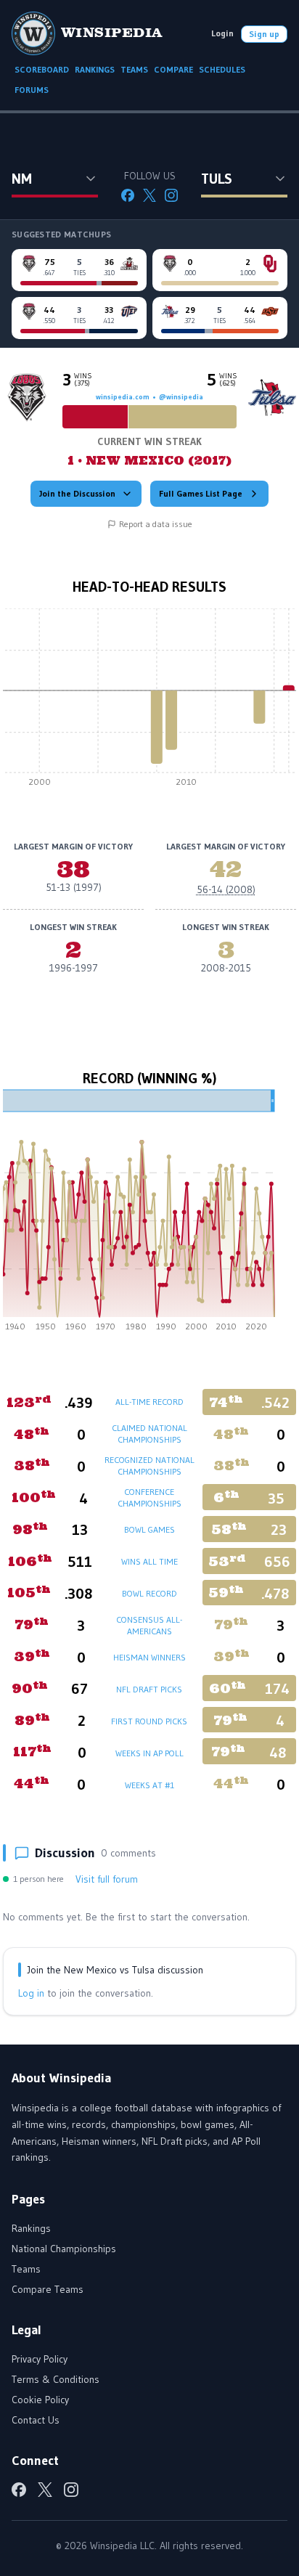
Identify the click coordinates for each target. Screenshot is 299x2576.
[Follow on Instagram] (171, 195)
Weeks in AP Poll (149, 1753)
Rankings (31, 2228)
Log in (31, 1993)
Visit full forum (107, 1879)
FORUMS (32, 90)
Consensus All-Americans (149, 1625)
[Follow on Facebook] (128, 195)
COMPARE (173, 69)
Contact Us (36, 2420)
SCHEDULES (222, 69)
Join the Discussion (77, 493)
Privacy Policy (40, 2359)
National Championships (64, 2249)
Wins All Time (149, 1561)
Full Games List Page (201, 493)
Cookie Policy (40, 2400)
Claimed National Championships (149, 1434)
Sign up (264, 34)
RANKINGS (95, 69)
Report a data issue (156, 524)
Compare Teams (48, 2289)
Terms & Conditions (56, 2379)
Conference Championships (149, 1497)
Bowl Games (149, 1529)
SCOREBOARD (42, 69)
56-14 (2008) (226, 889)
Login (222, 33)
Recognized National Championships (149, 1466)
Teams (26, 2269)
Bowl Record (149, 1593)
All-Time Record (149, 1402)
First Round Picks (149, 1721)
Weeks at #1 (149, 1785)
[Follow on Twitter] (149, 195)
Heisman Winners (149, 1657)
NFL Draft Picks (149, 1689)
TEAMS (134, 69)
